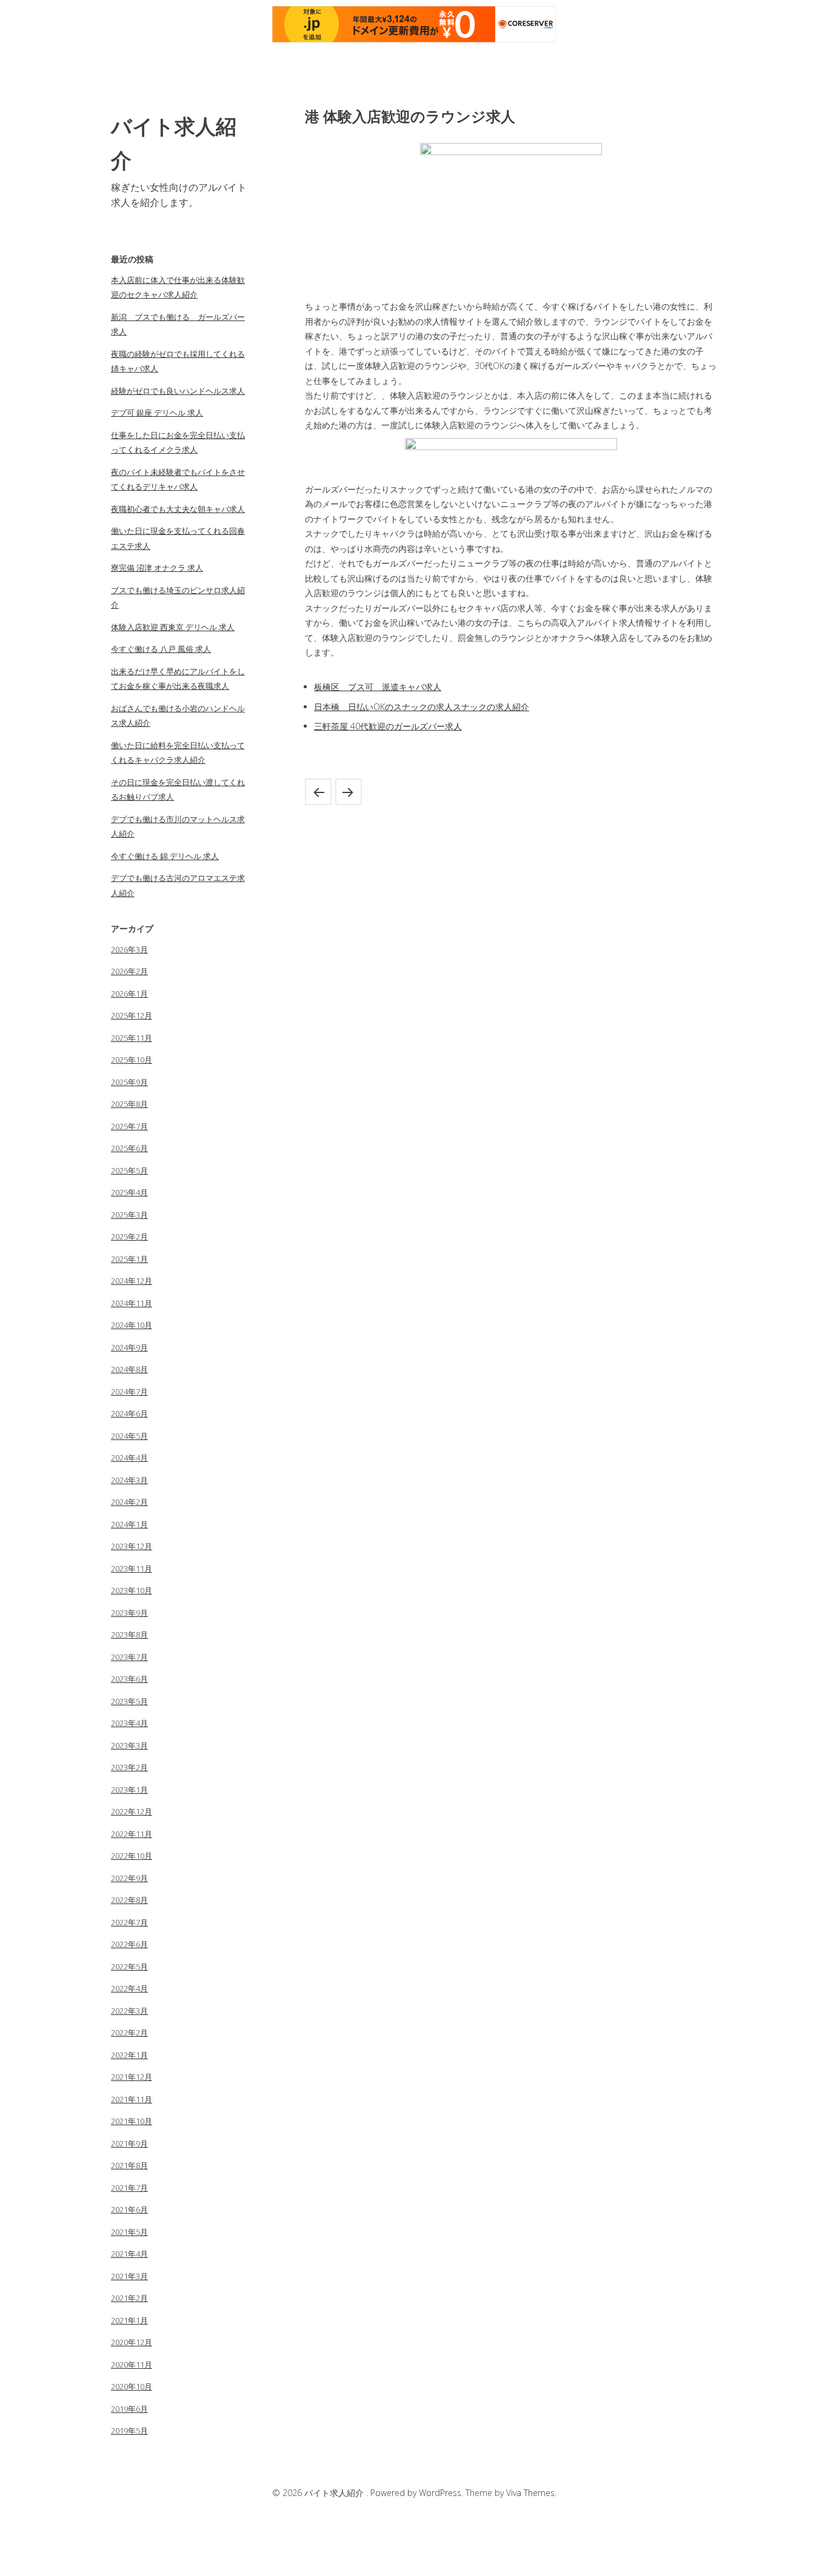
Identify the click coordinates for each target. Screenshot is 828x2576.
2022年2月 (129, 2033)
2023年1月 (129, 1790)
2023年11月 (132, 1569)
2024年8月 (129, 1369)
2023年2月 (129, 1767)
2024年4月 (129, 1458)
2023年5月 (129, 1701)
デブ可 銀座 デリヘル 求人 (157, 413)
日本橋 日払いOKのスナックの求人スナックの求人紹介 (422, 707)
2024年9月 (129, 1347)
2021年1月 (129, 2320)
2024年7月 (129, 1392)
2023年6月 (129, 1679)
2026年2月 (129, 971)
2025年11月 (132, 1038)
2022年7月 (129, 1922)
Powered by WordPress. (418, 2493)
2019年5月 (129, 2431)
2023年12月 (132, 1546)
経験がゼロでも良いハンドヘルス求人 (178, 391)
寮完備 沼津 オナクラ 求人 (157, 568)
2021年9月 (129, 2143)
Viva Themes (530, 2493)
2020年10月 (132, 2386)
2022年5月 (129, 1967)
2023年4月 (129, 1723)
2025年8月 (129, 1104)
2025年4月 (129, 1192)
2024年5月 (129, 1436)
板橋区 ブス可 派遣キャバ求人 (378, 687)
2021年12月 (132, 2077)
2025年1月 (129, 1259)
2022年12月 (132, 1811)
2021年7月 (129, 2188)
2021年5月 (129, 2232)
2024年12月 (132, 1281)
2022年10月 (132, 1856)
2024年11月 (132, 1303)
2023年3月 (129, 1745)
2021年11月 (132, 2099)
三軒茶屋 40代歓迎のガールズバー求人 (388, 726)
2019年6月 (129, 2409)
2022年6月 (129, 1944)
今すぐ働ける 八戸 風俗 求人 (161, 649)
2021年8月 (129, 2165)
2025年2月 (129, 1237)
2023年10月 (132, 1590)
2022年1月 (129, 2055)
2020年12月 (132, 2342)
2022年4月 (129, 1988)
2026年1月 (129, 994)
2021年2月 (129, 2298)
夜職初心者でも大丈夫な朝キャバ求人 (178, 509)
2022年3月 (129, 2011)
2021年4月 (129, 2254)
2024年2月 (129, 1502)
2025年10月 (132, 1060)
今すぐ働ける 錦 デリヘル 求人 (165, 856)
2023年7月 (129, 1657)
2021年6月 (129, 2209)
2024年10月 (132, 1325)
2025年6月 (129, 1148)
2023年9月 (129, 1613)
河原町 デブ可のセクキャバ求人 (349, 792)
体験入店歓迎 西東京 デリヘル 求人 (173, 627)
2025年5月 (129, 1170)
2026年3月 (129, 949)
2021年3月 (129, 2276)
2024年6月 (129, 1413)
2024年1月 (129, 1524)
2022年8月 (129, 1900)
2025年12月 (132, 1015)
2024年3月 (129, 1480)
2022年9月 (129, 1878)
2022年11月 (132, 1834)
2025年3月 (129, 1215)
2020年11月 (132, 2365)
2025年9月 (129, 1082)
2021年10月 (132, 2121)
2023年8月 (129, 1635)
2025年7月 (129, 1126)
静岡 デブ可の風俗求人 (318, 792)
